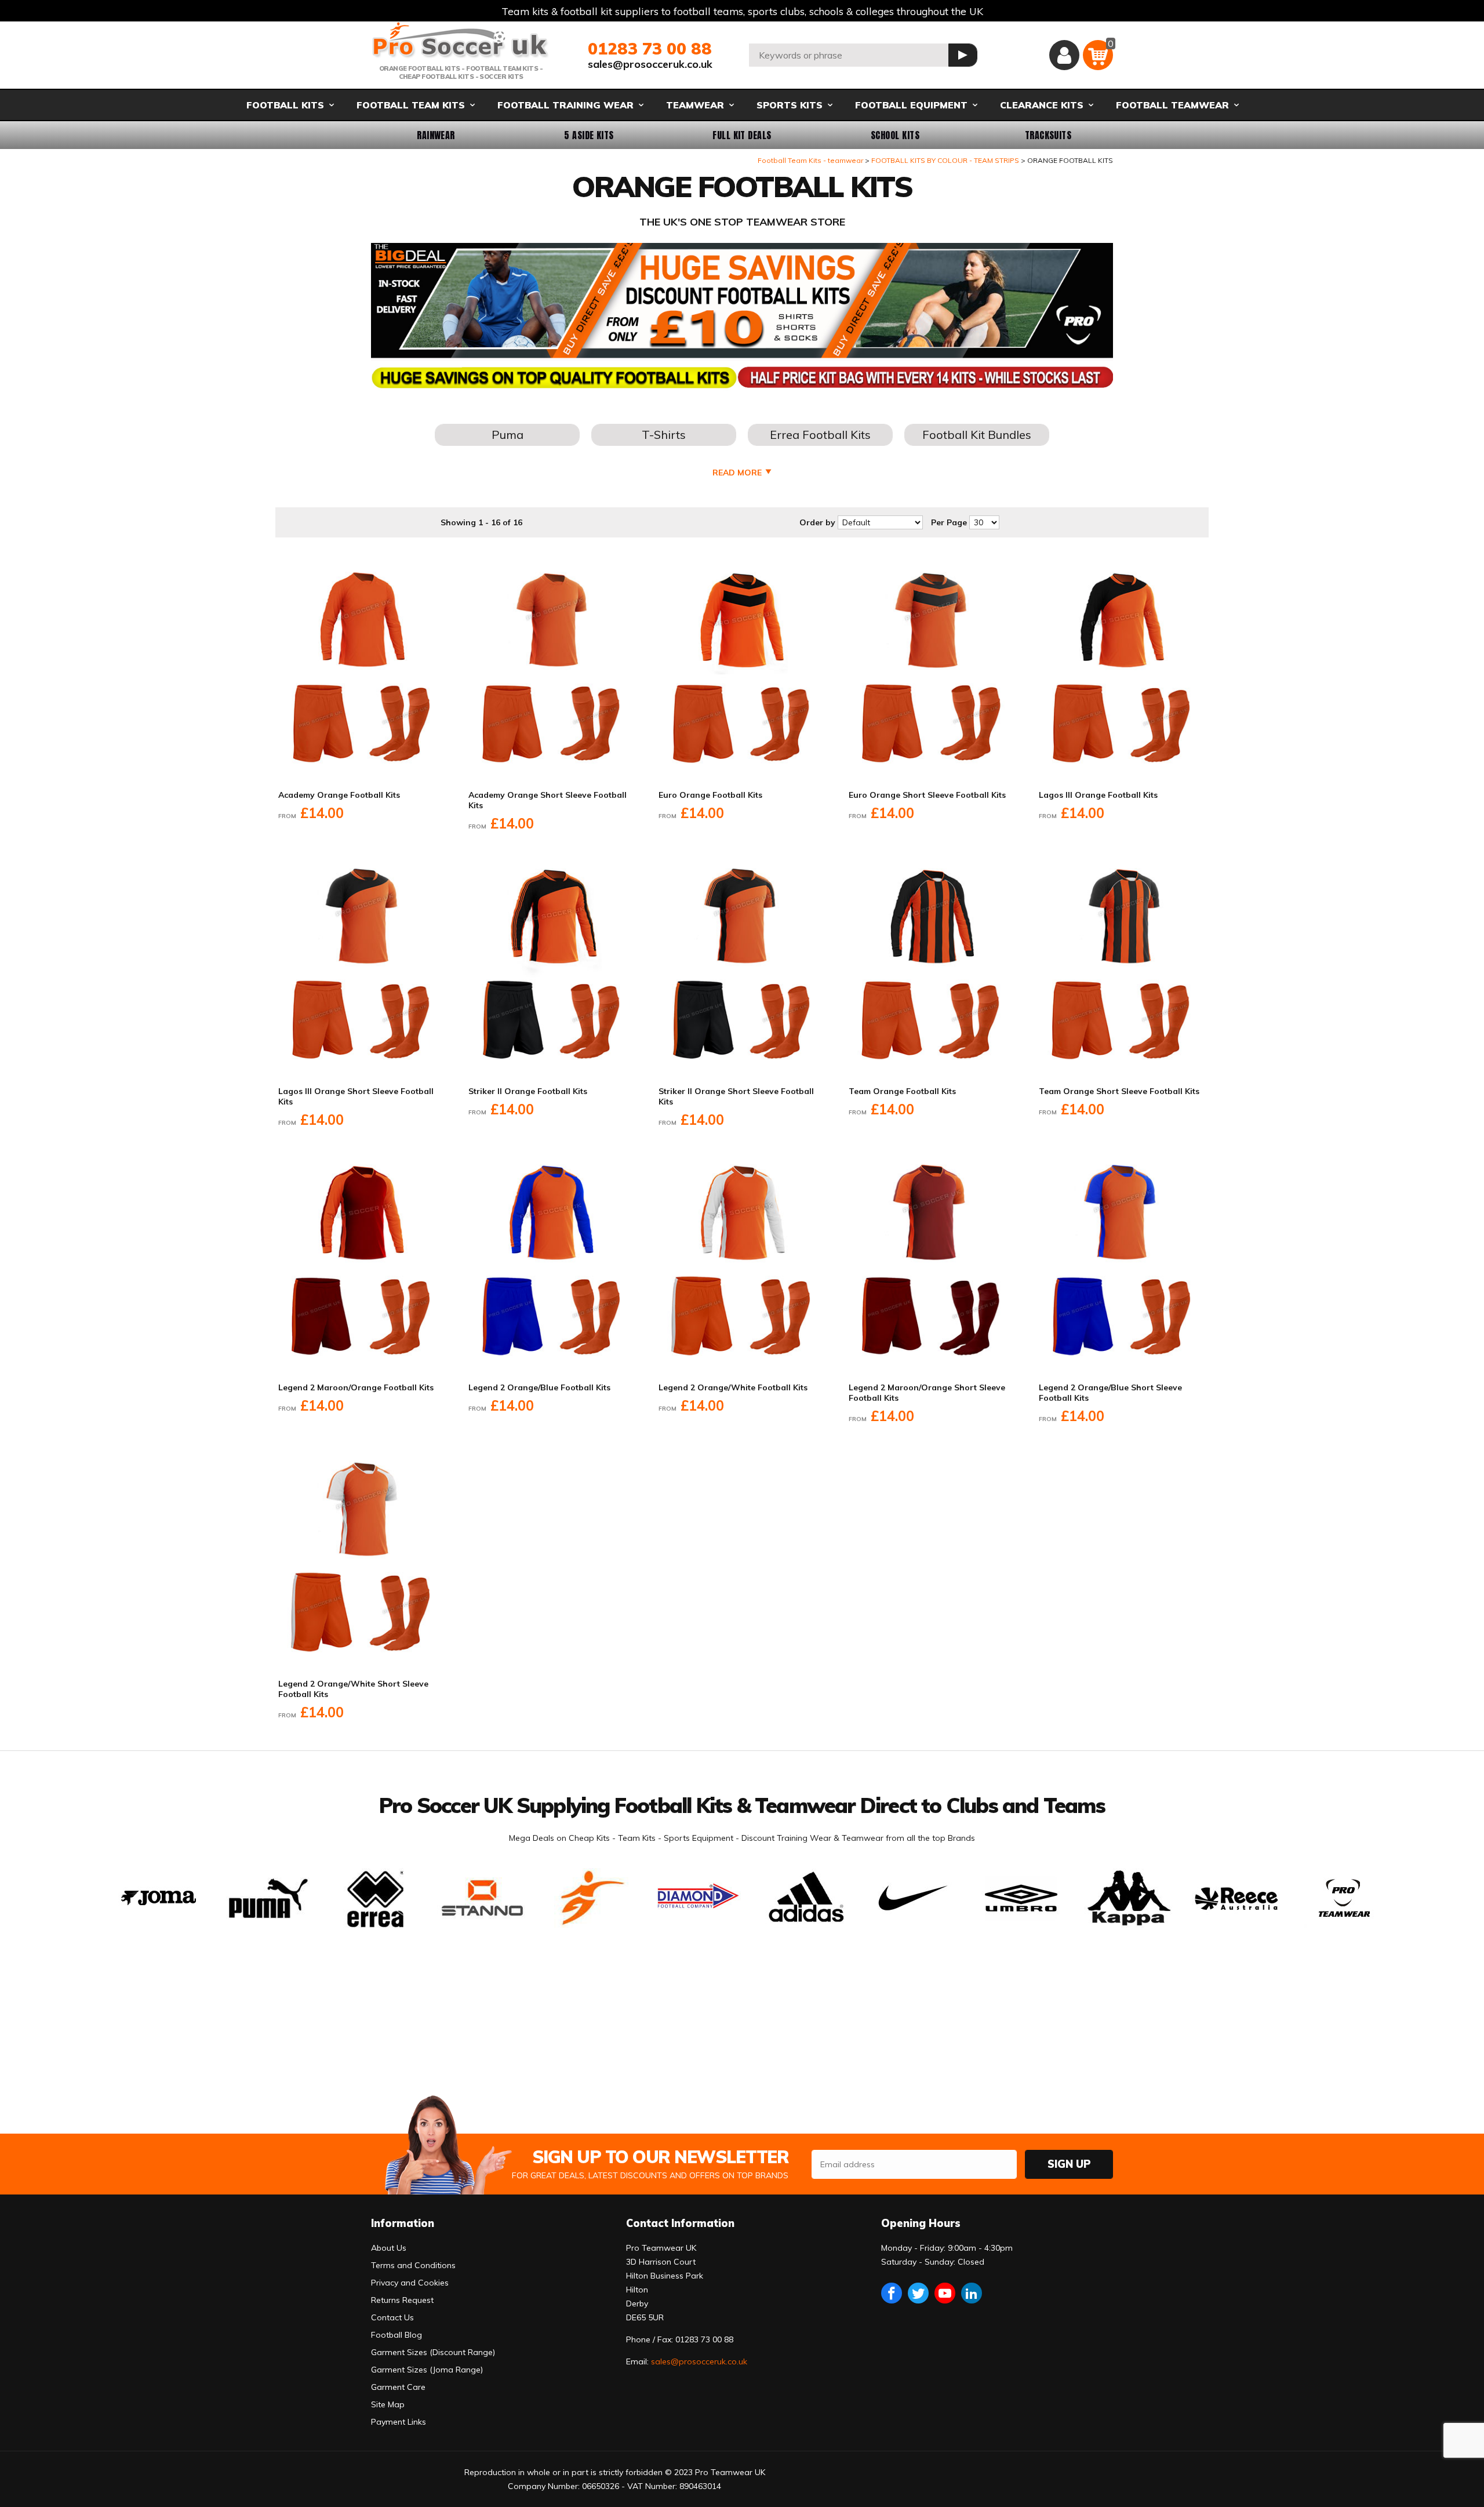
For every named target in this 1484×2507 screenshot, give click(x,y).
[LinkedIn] (972, 2293)
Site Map (388, 2404)
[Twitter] (918, 2293)
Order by (817, 522)
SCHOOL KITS (895, 135)
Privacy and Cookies (410, 2283)
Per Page (949, 522)
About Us (389, 2248)
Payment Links (399, 2422)
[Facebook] (892, 2293)
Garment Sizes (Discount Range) (433, 2352)
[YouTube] (945, 2293)
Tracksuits (1048, 135)
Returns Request (402, 2300)
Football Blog (397, 2335)
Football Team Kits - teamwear (810, 160)
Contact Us (392, 2317)
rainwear (436, 135)
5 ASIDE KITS (589, 135)
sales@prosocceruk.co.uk (650, 64)
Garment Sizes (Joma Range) (427, 2370)
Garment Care (398, 2387)
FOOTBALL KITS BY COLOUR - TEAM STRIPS (945, 160)
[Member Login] (1064, 55)
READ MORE (737, 473)
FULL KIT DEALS (742, 135)
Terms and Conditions (413, 2265)
